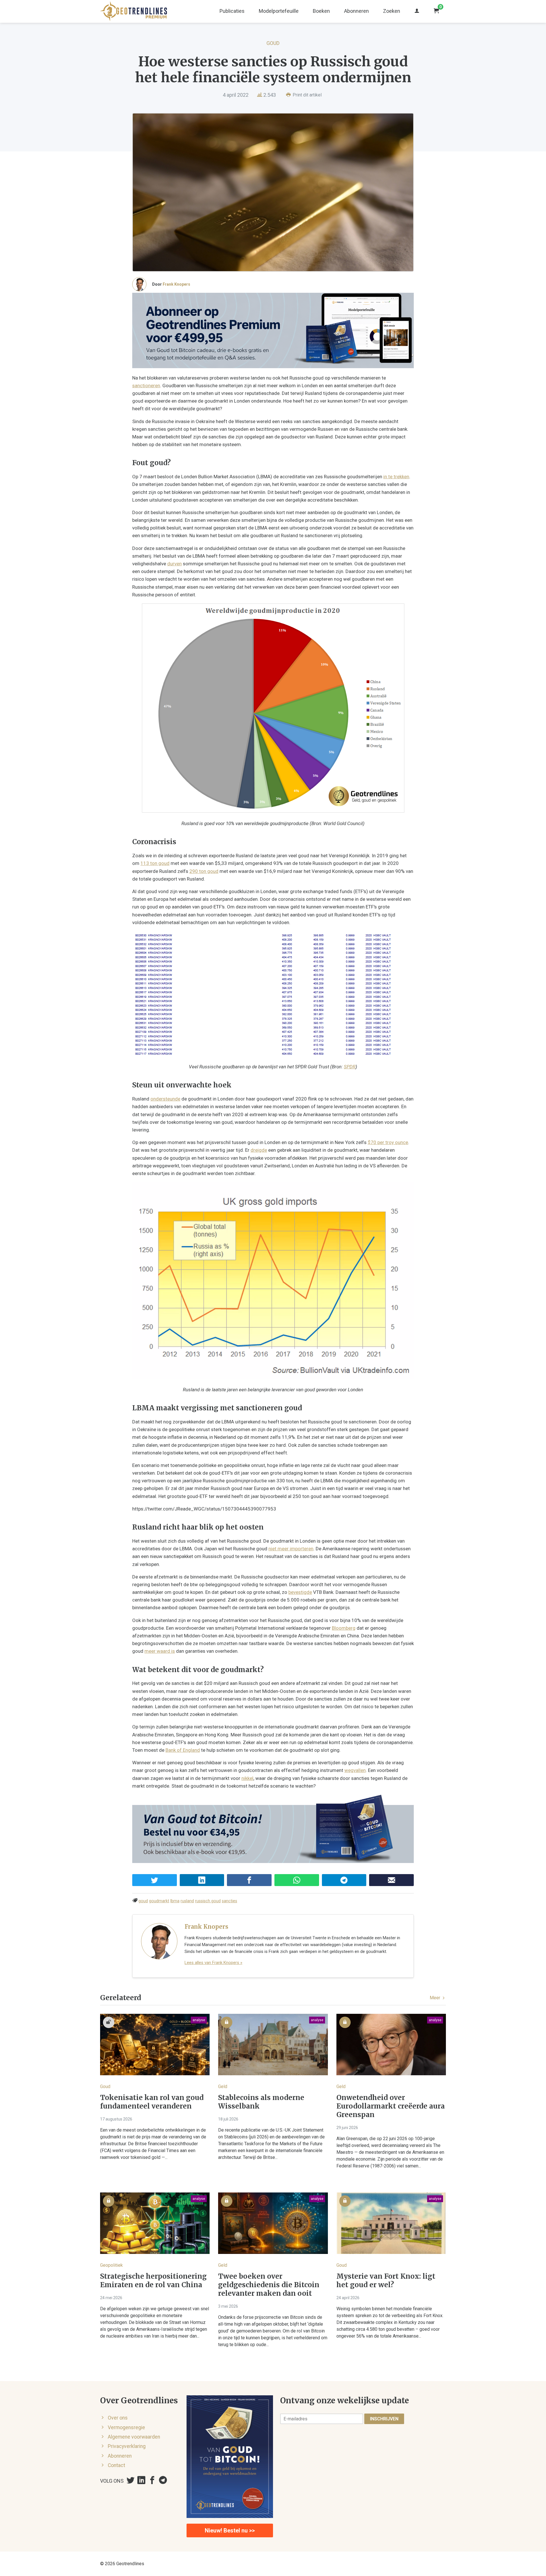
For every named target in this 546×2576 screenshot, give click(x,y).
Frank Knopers (176, 284)
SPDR (350, 1067)
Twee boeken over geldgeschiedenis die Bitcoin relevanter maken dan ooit (269, 2285)
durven (174, 564)
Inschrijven (384, 2419)
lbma (175, 1901)
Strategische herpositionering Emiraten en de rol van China (153, 2281)
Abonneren (356, 11)
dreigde (259, 1150)
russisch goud (208, 1901)
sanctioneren (146, 386)
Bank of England (183, 1750)
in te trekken (396, 477)
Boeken (321, 11)
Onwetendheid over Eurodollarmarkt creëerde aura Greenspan (391, 2106)
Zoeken (392, 11)
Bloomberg (344, 1628)
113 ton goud (155, 863)
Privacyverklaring (127, 2446)
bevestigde (300, 1592)
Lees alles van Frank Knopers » (213, 1963)
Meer (436, 1998)
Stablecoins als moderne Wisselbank (261, 2102)
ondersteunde (165, 1099)
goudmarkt (159, 1901)
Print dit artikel (307, 95)
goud (143, 1901)
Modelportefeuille (279, 11)
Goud (273, 43)
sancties (229, 1901)
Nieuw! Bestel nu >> (230, 2530)
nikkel (247, 1778)
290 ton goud (204, 871)
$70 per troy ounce (388, 1142)
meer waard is (160, 1651)
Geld (223, 2086)
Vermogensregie (126, 2427)
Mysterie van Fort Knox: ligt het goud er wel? (386, 2281)
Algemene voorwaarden (134, 2437)
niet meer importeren (291, 1549)
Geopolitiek (111, 2265)
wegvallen (355, 1770)
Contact (116, 2465)
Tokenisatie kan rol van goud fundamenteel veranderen (152, 2102)
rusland (187, 1901)
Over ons (118, 2418)
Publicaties (232, 11)
